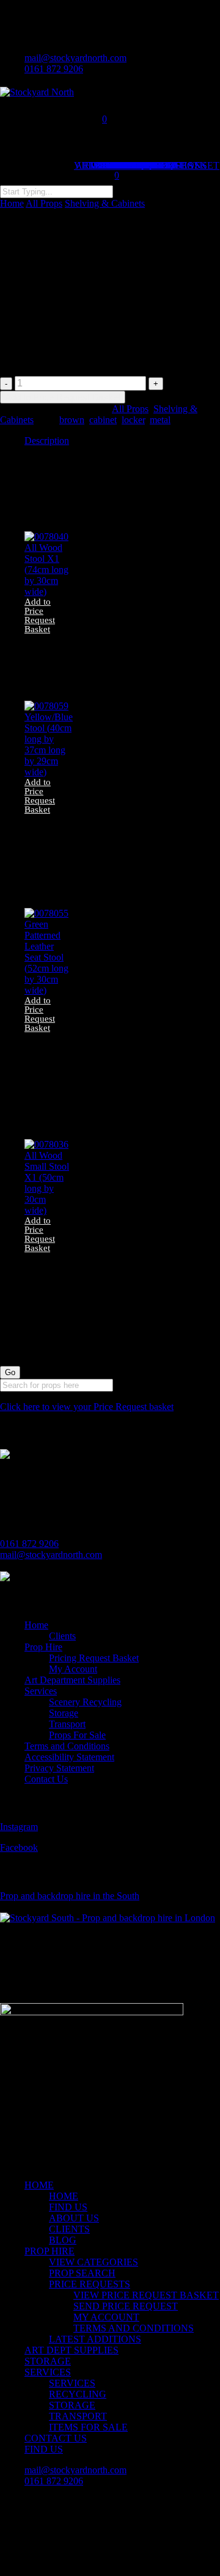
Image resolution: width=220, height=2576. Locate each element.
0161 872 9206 (29, 1544)
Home (12, 203)
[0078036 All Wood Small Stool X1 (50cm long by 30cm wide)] (47, 1210)
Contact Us (46, 1779)
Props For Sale (77, 1735)
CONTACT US (56, 2438)
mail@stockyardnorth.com (51, 1555)
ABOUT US (74, 2218)
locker (133, 420)
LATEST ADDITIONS (95, 2339)
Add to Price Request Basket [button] (40, 616)
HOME (39, 2185)
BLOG (63, 2240)
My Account (73, 1669)
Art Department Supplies (72, 1680)
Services (41, 1691)
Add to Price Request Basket (63, 397)
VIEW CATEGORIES (94, 2262)
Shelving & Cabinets (105, 203)
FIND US (68, 2207)
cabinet (103, 420)
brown (72, 420)
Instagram (19, 1827)
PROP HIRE (50, 2251)
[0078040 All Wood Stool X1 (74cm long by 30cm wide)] (47, 592)
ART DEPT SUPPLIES (71, 2350)
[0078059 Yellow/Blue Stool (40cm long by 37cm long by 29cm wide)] (49, 772)
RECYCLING (78, 2394)
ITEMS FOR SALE (88, 2427)
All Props (44, 203)
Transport (67, 1724)
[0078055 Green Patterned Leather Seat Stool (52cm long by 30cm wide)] (47, 990)
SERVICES (48, 2372)
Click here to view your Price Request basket (87, 1407)
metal (160, 420)
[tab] (122, 441)
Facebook (19, 1847)
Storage (64, 1713)
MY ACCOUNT (106, 2317)
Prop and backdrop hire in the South (70, 1896)
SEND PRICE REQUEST (126, 2306)
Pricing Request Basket (94, 1658)
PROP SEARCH (82, 2273)
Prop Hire (43, 1647)
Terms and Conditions (67, 1746)
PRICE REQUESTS (90, 2284)
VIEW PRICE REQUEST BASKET (146, 2295)
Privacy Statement (59, 1768)
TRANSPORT (78, 2416)
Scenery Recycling (85, 1702)
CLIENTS (69, 2229)
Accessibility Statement (69, 1757)
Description (47, 441)
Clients (62, 1636)
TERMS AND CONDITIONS (134, 2328)
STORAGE (48, 2361)
